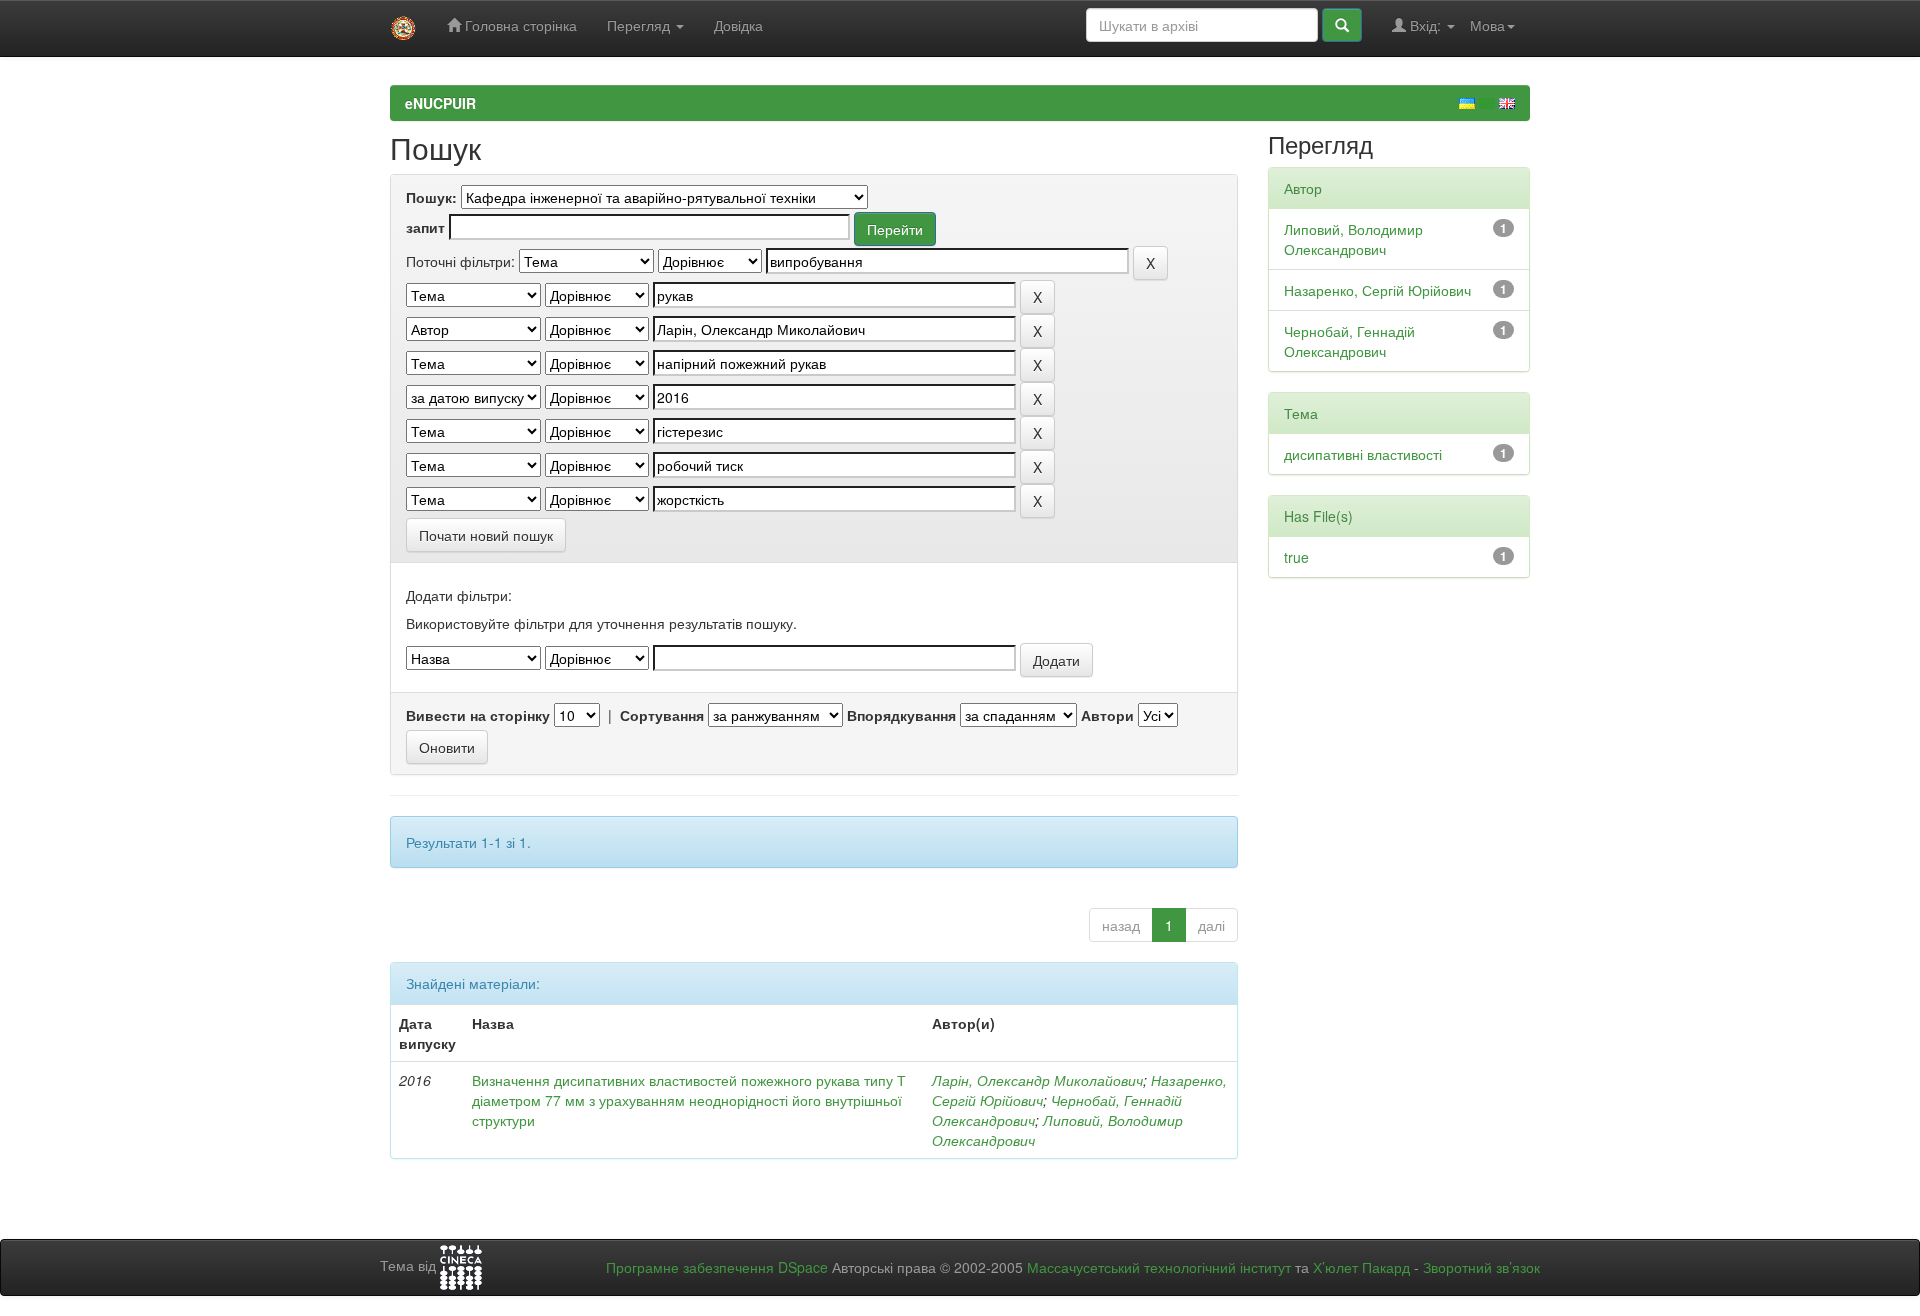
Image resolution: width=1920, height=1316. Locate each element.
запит (425, 227)
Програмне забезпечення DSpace (717, 1267)
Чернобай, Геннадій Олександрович (1349, 341)
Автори (1107, 715)
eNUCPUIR (440, 103)
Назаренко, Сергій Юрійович (1377, 290)
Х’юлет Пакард (1361, 1267)
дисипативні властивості (1363, 454)
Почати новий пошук (486, 535)
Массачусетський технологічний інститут (1159, 1267)
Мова (1487, 25)
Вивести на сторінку (478, 715)
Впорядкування (901, 715)
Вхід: (1425, 25)
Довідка (738, 25)
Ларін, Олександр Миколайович (1037, 1080)
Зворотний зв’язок (1481, 1267)
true (1296, 557)
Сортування (662, 715)
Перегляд (640, 25)
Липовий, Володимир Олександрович (1353, 239)
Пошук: (431, 197)
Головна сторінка (519, 25)
